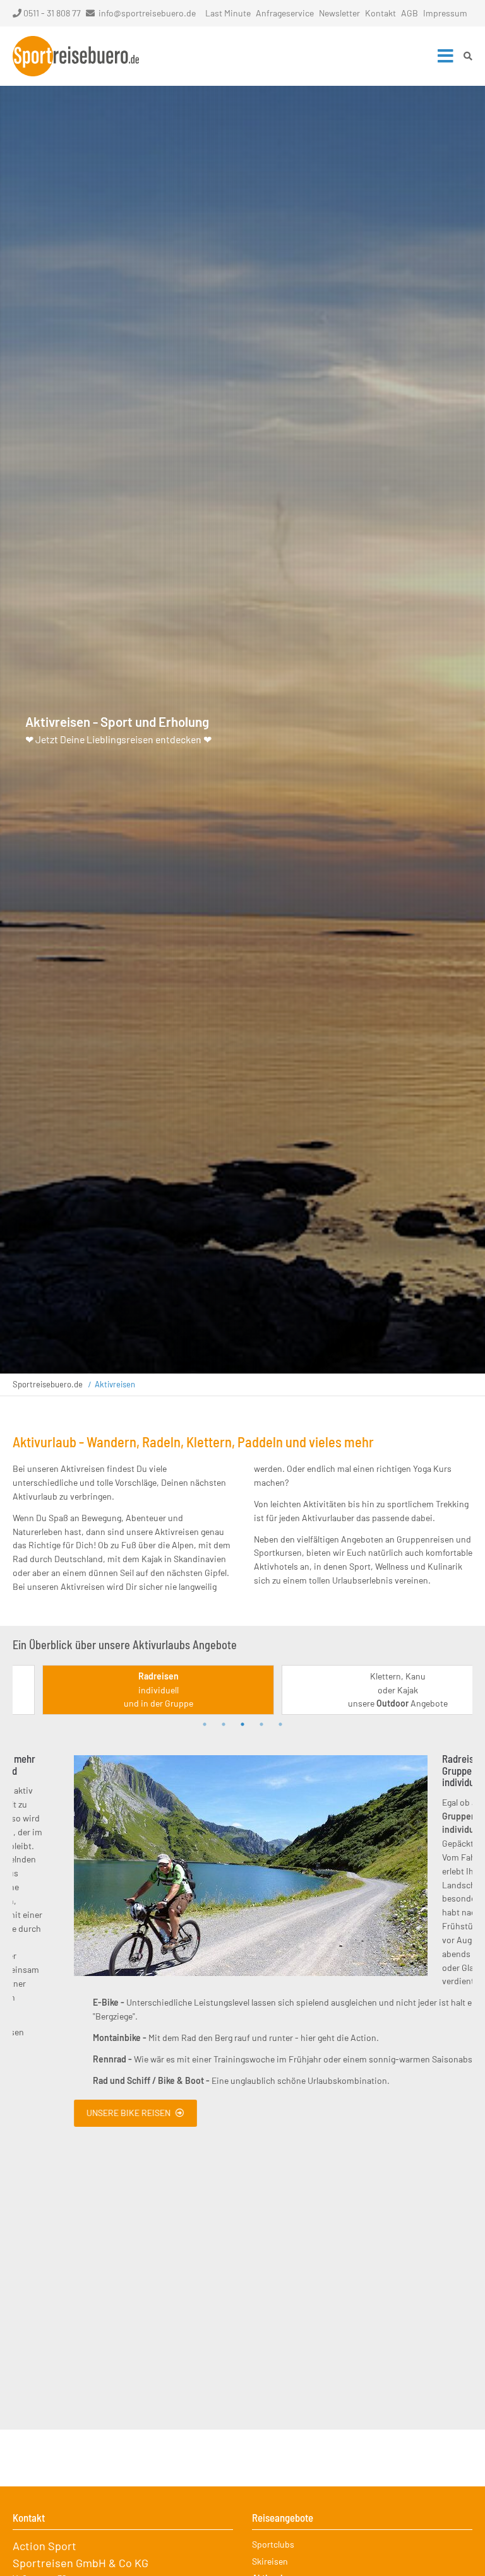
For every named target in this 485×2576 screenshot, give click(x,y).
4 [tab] (261, 1724)
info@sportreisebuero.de (147, 13)
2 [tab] (224, 1724)
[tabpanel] (123, 1690)
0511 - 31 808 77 (52, 13)
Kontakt (380, 13)
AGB (410, 13)
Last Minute (228, 13)
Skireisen (270, 2561)
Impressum (445, 13)
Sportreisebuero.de (48, 1384)
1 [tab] (205, 1724)
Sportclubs (273, 2544)
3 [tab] (242, 1724)
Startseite (76, 56)
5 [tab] (280, 1724)
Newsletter (339, 13)
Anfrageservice (285, 13)
